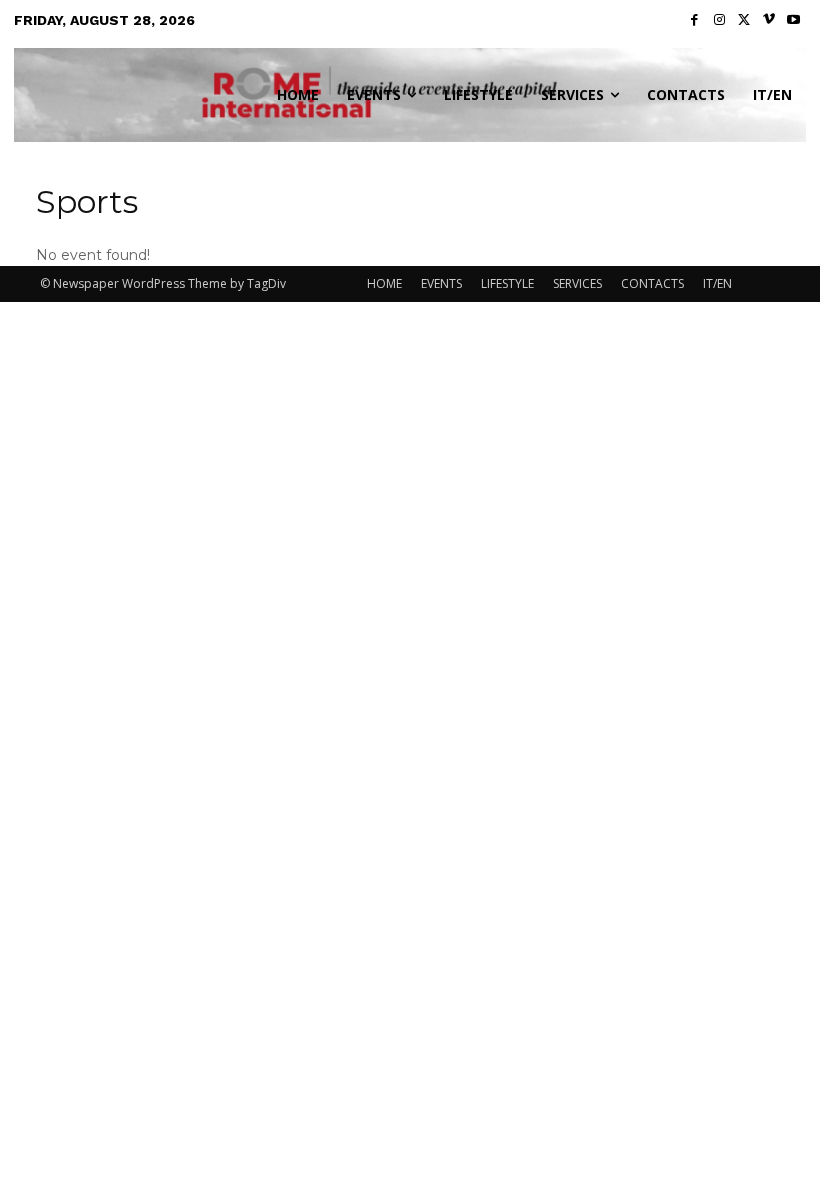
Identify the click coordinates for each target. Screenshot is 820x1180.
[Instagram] (719, 20)
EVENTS (441, 283)
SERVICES (577, 283)
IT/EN (717, 283)
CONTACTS (652, 283)
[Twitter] (744, 20)
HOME (384, 283)
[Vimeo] (769, 20)
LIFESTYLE (507, 283)
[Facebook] (695, 20)
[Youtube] (793, 20)
